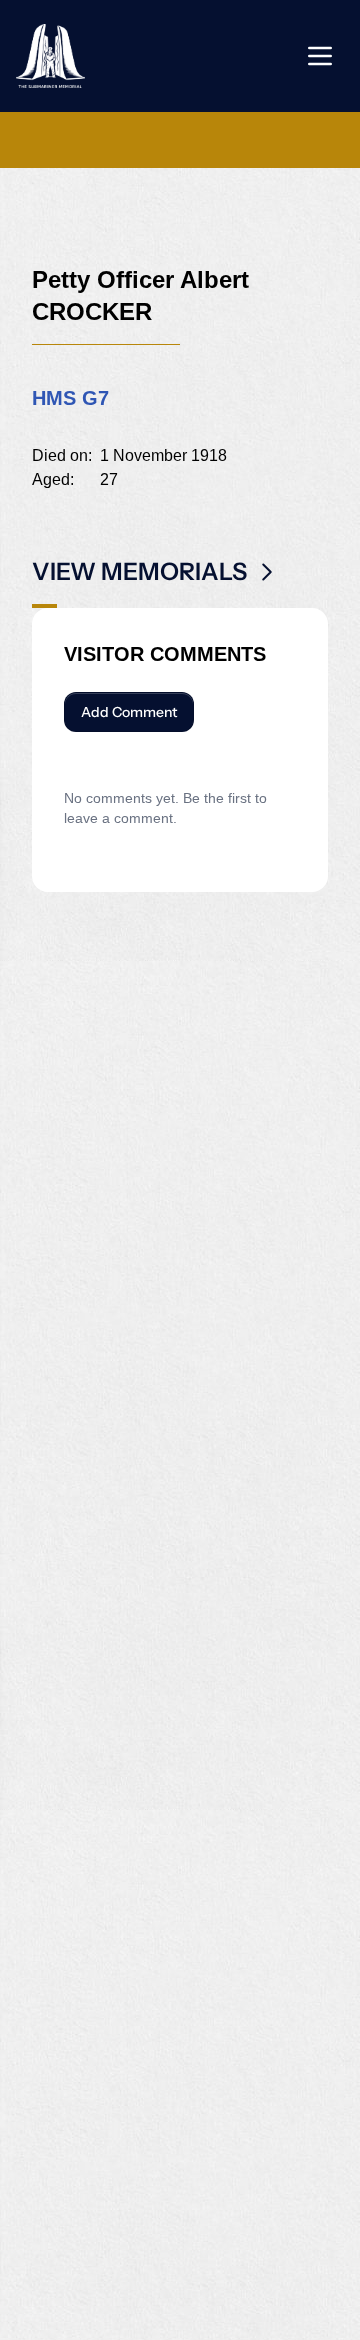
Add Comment (129, 712)
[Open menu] (320, 56)
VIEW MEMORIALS (139, 571)
